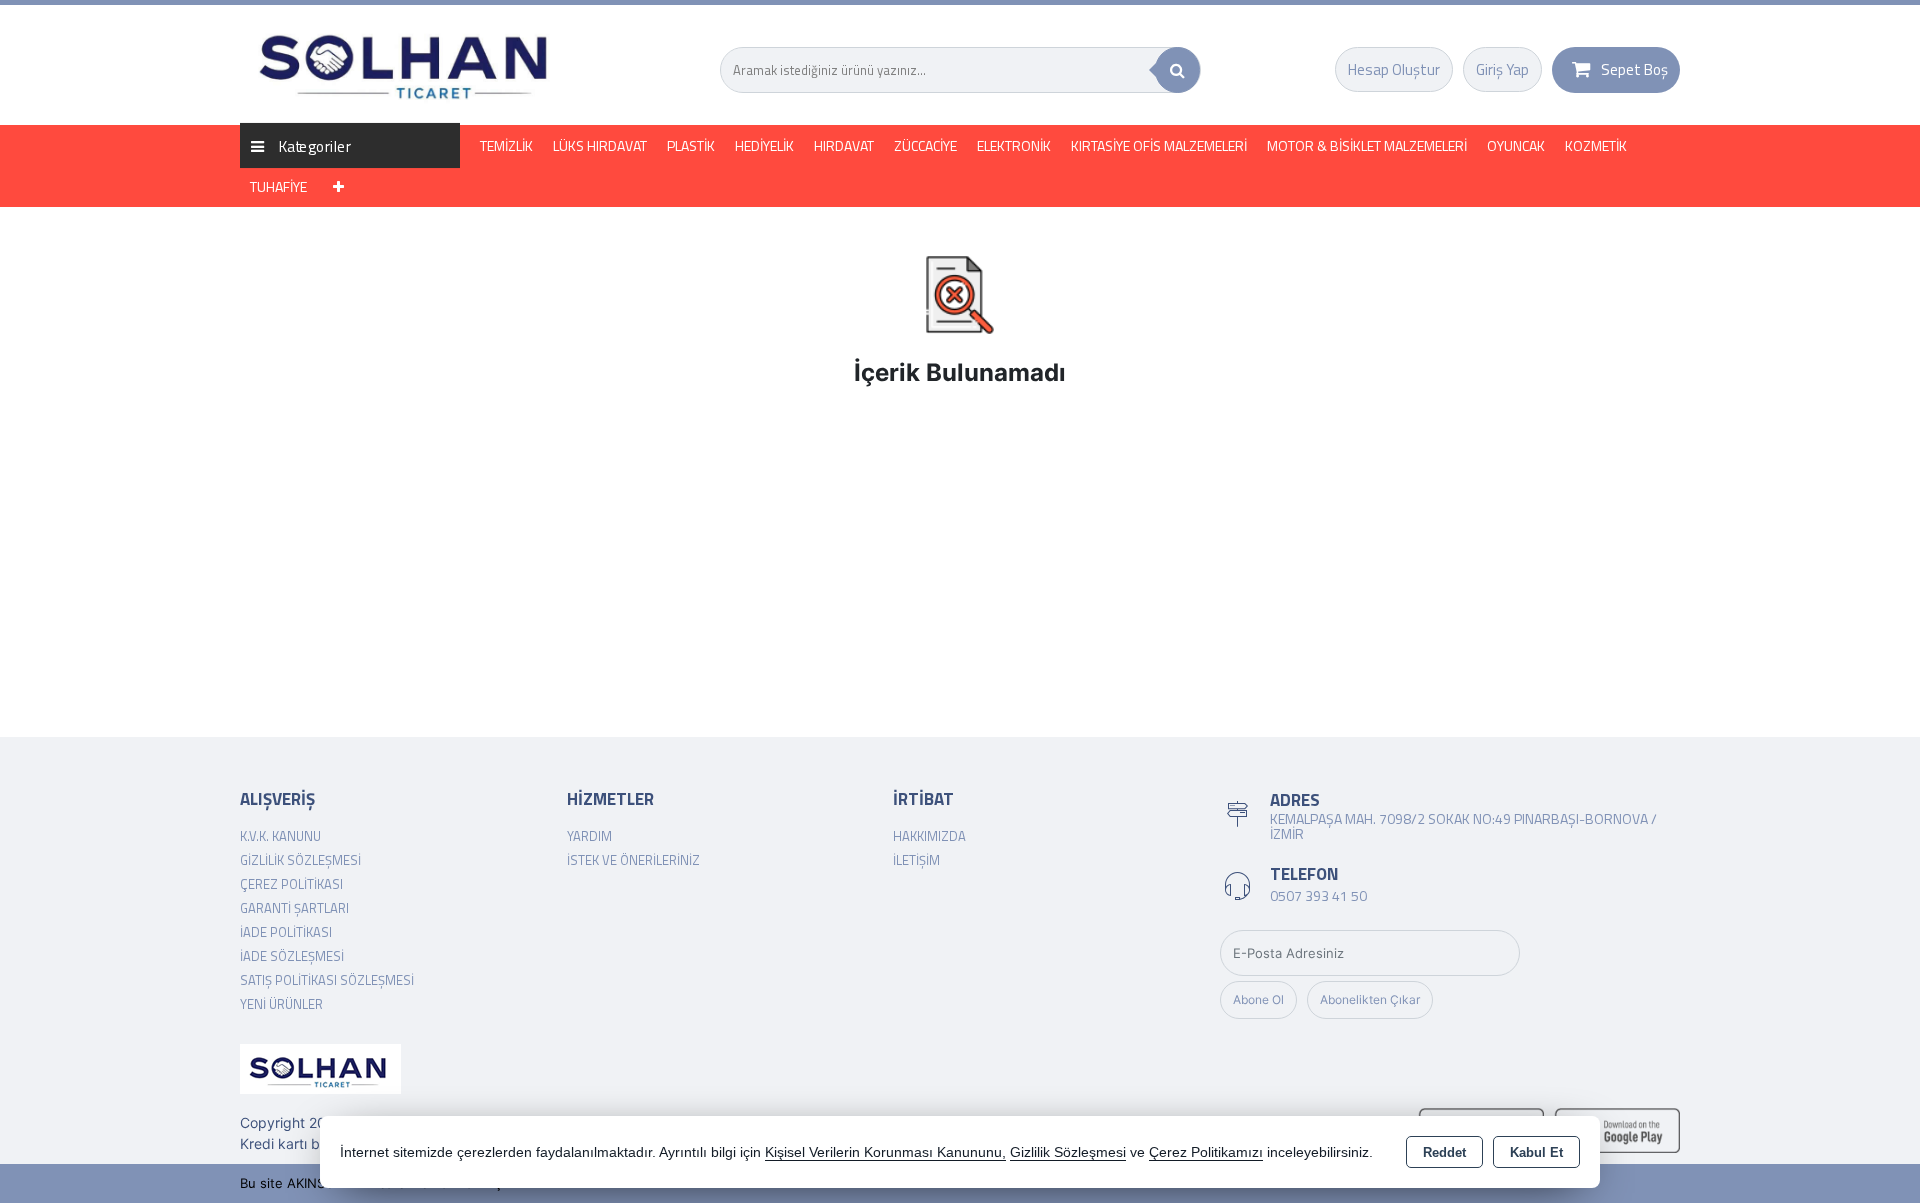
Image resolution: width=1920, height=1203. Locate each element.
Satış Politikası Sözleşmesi (327, 980)
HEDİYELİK (764, 145)
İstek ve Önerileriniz (633, 860)
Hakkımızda (929, 836)
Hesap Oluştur (1394, 69)
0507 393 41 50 (1318, 895)
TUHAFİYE (278, 186)
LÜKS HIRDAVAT (600, 145)
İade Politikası (286, 932)
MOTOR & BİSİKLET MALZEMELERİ (1367, 145)
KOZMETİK (1596, 145)
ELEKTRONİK (1014, 145)
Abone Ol (1258, 999)
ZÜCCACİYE (925, 145)
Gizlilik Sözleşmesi (300, 860)
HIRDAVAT (844, 145)
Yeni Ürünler (281, 1004)
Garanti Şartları (294, 908)
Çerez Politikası (291, 884)
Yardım (589, 836)
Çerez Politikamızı (1206, 1152)
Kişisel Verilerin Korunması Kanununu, (885, 1152)
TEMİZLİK (506, 145)
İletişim (916, 860)
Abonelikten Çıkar (1370, 999)
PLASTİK (691, 145)
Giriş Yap (1502, 69)
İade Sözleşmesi (292, 956)
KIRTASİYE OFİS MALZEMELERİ (1159, 145)
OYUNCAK (1516, 145)
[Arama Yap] (1177, 70)
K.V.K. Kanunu (280, 836)
